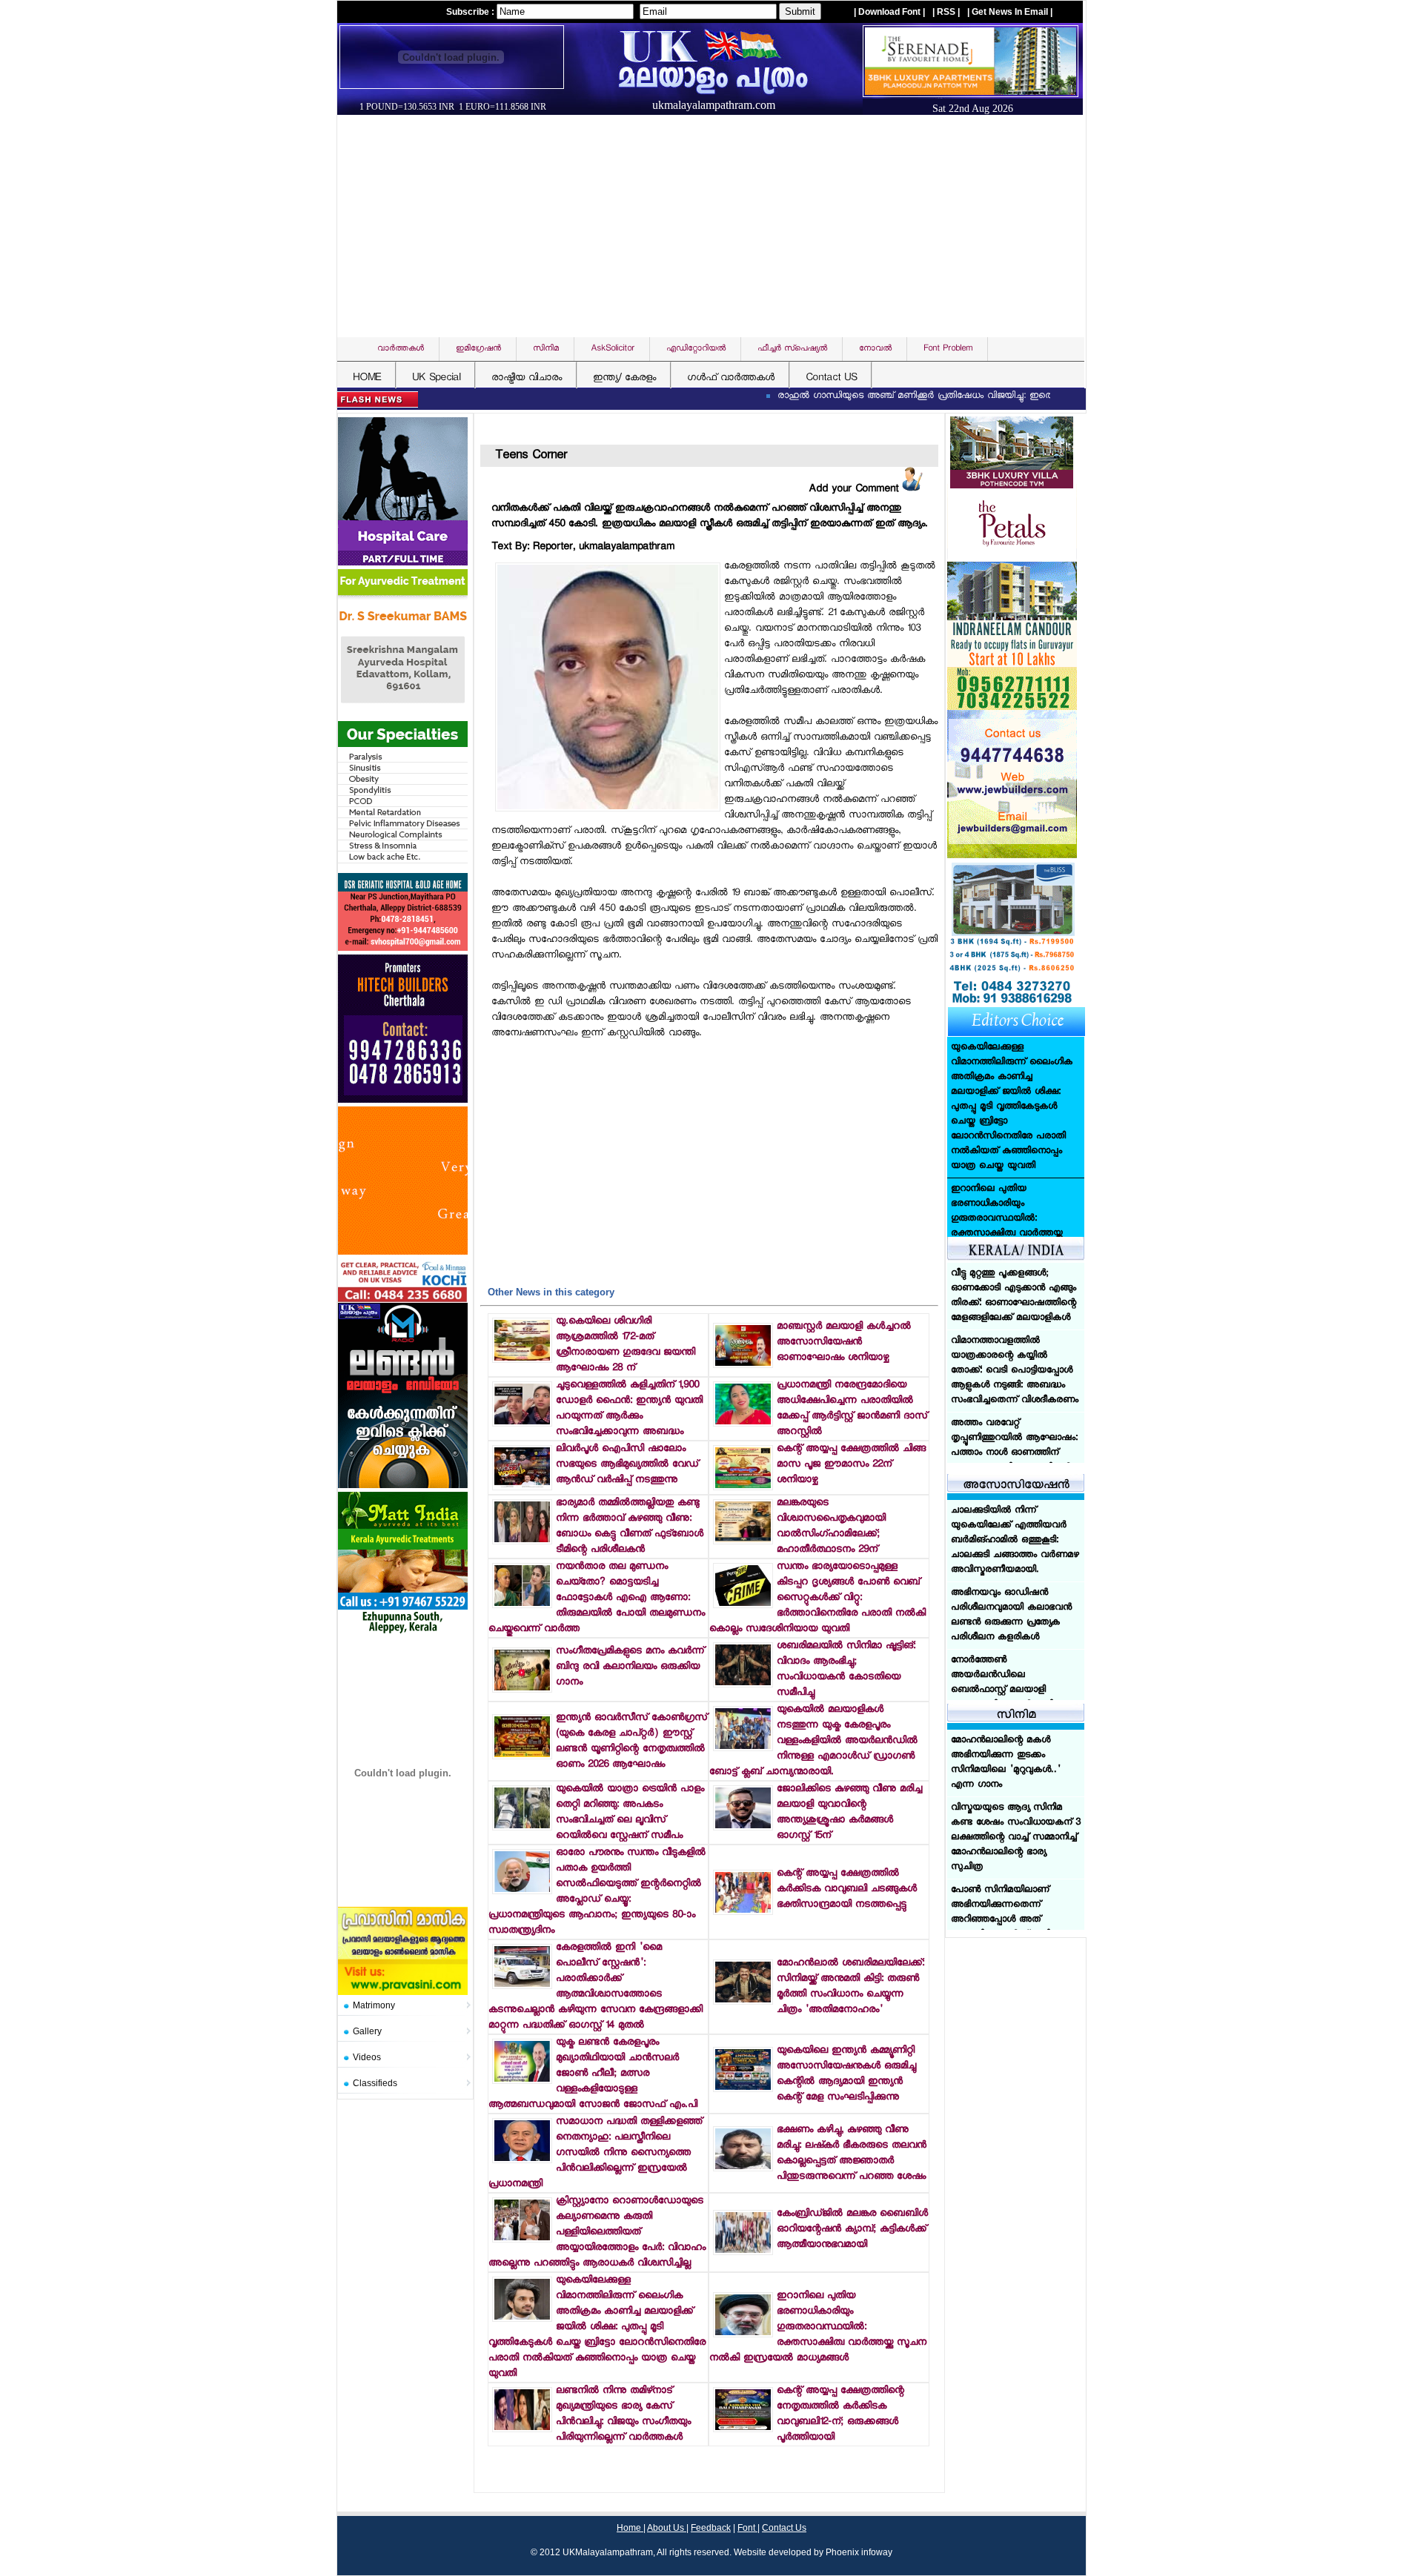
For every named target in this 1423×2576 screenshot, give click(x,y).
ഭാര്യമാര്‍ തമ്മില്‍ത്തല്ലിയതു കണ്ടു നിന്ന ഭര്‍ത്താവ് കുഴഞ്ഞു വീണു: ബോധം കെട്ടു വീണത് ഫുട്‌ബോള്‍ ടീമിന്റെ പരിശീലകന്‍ (630, 1527)
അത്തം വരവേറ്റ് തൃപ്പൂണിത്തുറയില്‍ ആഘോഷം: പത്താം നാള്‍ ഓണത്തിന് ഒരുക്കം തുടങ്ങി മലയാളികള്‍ (1014, 1378)
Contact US (831, 378)
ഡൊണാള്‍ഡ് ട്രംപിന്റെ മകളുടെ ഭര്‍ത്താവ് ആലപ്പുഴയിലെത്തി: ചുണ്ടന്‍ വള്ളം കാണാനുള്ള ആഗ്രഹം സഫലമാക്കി (1012, 1175)
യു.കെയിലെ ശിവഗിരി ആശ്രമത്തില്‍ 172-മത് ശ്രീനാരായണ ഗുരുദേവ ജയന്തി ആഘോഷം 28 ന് (626, 1345)
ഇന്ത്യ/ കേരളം (624, 378)
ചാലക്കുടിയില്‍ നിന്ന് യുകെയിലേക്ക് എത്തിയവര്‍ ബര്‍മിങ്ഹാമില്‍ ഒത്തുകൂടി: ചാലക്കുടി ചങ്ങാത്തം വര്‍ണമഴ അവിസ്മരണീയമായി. (1015, 1541)
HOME (367, 378)
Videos (367, 2057)
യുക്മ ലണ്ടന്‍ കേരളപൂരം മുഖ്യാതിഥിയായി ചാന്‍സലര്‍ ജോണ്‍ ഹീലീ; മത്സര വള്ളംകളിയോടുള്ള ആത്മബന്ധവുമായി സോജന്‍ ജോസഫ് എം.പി (593, 2074)
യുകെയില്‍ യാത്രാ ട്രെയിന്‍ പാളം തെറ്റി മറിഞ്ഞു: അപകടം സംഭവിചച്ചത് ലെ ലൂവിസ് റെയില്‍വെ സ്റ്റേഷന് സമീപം (630, 1813)
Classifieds (375, 2083)
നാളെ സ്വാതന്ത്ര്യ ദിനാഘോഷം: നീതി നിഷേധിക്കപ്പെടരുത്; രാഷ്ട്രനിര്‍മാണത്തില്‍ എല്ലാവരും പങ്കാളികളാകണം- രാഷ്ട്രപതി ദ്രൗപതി (1014, 1461)
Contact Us (784, 2528)
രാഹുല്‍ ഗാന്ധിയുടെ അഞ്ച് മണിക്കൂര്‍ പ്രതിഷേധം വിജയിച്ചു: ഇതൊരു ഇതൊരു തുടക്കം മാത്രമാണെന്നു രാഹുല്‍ (936, 396)
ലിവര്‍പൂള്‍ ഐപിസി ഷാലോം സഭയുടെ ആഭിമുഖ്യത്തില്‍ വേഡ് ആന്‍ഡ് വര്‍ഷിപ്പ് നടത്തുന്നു (627, 1465)
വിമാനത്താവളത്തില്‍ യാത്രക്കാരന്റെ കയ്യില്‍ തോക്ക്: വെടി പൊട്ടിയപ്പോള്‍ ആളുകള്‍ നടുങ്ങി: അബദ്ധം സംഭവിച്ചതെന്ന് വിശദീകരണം (1015, 1304)
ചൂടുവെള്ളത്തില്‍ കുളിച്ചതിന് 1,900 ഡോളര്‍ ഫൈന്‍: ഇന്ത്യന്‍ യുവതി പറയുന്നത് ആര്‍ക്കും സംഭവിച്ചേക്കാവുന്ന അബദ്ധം (629, 1409)
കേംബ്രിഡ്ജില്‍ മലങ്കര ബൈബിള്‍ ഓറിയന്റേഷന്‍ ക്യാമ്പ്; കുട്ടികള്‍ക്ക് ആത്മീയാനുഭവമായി (852, 2230)
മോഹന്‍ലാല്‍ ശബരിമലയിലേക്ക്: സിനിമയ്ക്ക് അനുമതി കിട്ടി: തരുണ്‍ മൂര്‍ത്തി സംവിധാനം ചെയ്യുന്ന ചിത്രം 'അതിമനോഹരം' (850, 1987)
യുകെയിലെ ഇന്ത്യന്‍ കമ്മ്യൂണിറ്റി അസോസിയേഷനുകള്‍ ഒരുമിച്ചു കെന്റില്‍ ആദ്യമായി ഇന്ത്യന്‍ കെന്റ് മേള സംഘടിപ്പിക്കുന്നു (846, 2074)
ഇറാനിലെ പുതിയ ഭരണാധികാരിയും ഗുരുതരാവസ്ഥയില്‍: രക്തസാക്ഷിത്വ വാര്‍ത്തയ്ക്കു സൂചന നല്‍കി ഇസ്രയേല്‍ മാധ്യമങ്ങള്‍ (818, 2327)
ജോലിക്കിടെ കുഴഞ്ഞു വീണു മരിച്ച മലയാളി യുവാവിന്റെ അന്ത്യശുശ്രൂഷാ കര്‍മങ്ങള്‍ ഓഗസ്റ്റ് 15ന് (849, 1813)
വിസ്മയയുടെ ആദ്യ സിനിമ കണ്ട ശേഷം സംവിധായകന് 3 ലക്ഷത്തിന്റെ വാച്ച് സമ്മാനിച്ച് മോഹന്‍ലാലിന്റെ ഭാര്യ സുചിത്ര (1016, 1838)
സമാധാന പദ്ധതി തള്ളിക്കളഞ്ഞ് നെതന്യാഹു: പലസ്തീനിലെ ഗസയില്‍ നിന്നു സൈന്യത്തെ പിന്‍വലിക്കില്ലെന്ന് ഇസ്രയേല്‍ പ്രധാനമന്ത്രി (595, 2153)
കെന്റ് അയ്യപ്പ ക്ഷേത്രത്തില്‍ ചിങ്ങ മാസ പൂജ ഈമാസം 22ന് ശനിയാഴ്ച (851, 1465)
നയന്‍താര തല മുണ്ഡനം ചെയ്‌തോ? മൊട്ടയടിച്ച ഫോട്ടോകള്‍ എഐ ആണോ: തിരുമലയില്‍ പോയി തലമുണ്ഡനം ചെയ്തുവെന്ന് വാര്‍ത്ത (597, 1598)
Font (747, 2528)
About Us (667, 2528)
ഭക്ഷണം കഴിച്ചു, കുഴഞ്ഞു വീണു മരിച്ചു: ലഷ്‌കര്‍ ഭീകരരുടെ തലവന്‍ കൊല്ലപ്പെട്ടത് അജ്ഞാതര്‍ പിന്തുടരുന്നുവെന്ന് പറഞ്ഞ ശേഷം (852, 2154)
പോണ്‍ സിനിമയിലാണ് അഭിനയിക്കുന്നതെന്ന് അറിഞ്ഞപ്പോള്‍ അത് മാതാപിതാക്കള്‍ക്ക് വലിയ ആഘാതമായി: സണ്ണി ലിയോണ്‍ (1005, 1928)
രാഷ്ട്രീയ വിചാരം (527, 378)
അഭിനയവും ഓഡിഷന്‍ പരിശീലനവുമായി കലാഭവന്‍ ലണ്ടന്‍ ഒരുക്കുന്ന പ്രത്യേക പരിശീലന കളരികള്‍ (1011, 1616)
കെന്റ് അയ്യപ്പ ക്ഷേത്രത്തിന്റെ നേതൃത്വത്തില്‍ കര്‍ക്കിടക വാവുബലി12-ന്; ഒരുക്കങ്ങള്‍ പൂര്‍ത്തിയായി (840, 2414)
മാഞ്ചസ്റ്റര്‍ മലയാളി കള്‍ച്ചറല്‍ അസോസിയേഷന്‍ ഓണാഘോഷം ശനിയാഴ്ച (844, 1342)
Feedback (711, 2528)
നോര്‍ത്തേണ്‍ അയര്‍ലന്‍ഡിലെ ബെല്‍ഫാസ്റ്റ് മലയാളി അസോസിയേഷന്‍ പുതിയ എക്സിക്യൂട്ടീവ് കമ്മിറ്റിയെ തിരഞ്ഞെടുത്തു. (1007, 1698)
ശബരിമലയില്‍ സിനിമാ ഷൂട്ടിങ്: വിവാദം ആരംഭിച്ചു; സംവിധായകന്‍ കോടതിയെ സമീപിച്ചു (846, 1670)
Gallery (367, 2031)
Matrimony (374, 2005)
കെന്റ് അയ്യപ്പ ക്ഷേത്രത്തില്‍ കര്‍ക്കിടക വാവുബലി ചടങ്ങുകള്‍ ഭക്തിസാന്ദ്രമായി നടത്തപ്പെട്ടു (847, 1889)
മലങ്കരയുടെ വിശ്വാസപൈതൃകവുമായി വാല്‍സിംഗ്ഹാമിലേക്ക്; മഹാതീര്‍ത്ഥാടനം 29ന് (831, 1527)
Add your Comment (855, 489)
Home (630, 2528)
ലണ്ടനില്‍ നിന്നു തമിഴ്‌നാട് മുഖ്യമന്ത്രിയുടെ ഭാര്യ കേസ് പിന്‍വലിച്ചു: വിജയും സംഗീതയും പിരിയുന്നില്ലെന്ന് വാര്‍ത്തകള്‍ (623, 2414)
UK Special (436, 378)
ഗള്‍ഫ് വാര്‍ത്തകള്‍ (731, 378)
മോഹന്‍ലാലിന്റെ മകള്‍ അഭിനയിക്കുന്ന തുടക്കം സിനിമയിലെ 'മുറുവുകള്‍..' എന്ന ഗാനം (1006, 1763)
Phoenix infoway (859, 2552)
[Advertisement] (715, 226)
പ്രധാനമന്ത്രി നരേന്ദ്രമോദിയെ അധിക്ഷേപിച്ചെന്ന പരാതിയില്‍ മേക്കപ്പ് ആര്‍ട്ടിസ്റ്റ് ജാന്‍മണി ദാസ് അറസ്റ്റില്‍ (852, 1409)
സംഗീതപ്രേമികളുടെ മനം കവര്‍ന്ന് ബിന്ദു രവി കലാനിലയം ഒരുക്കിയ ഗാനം (630, 1667)
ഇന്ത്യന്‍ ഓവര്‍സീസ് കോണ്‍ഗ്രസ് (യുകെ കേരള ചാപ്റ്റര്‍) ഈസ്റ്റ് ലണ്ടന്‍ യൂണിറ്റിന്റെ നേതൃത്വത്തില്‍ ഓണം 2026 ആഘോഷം (631, 1742)
